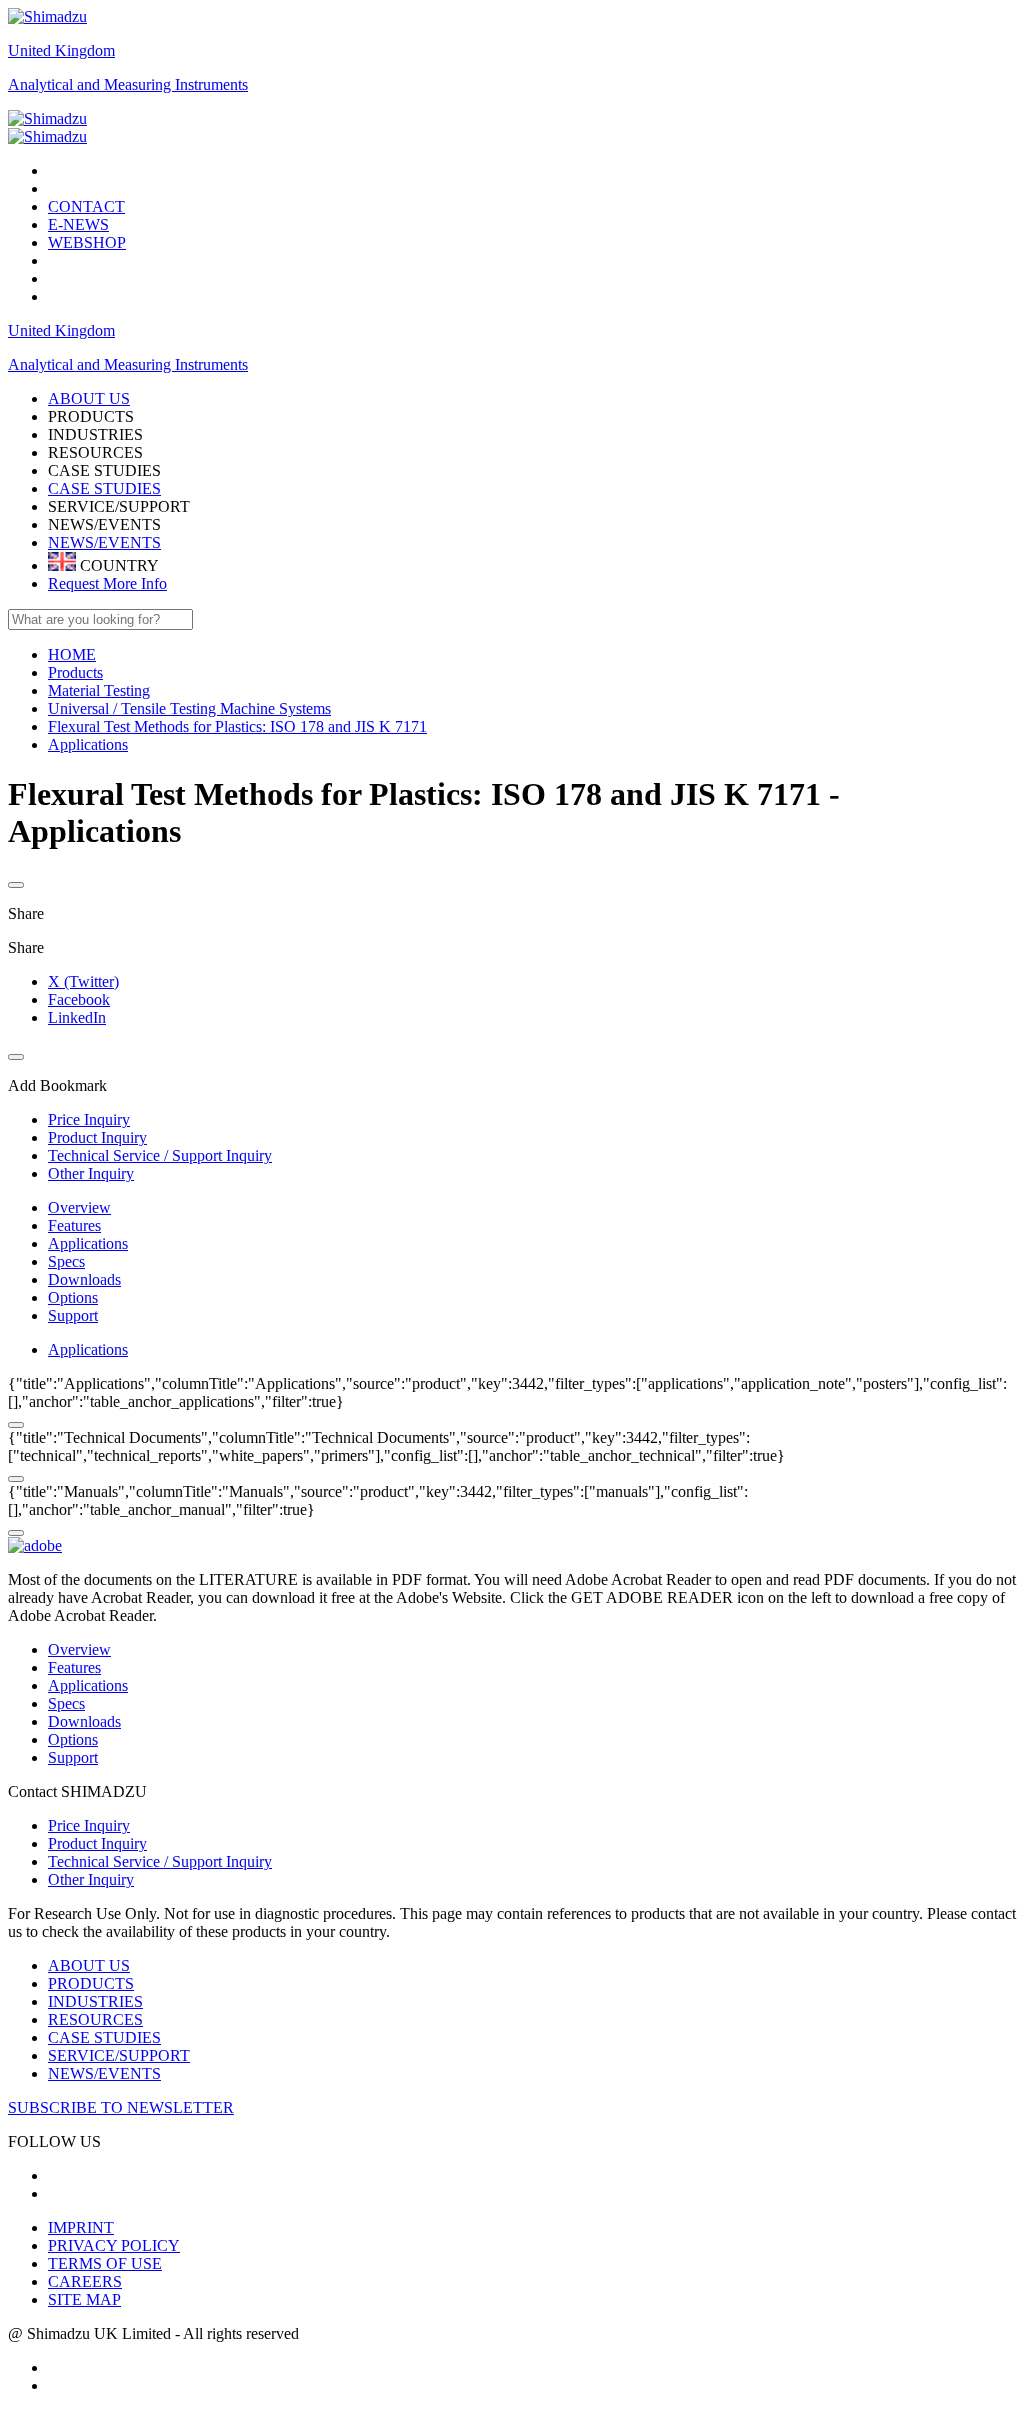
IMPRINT (81, 2227)
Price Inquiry (89, 1825)
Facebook (79, 999)
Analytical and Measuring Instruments (128, 84)
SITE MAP (84, 2299)
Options (73, 1297)
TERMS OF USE (105, 2263)
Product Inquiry (97, 1843)
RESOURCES (95, 2019)
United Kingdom (61, 50)
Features (74, 1225)
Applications (88, 1243)
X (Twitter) (83, 981)
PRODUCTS (91, 1983)
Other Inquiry (91, 1879)
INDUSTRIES (95, 2001)
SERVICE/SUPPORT (119, 2055)
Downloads (84, 1279)
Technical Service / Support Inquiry (160, 1861)
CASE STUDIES (104, 488)
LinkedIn (77, 1017)
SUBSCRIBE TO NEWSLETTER (121, 2107)
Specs (66, 1261)
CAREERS (85, 2281)
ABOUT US (89, 1965)
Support (73, 1315)
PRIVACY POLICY (114, 2245)
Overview (79, 1207)
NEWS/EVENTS (104, 542)
